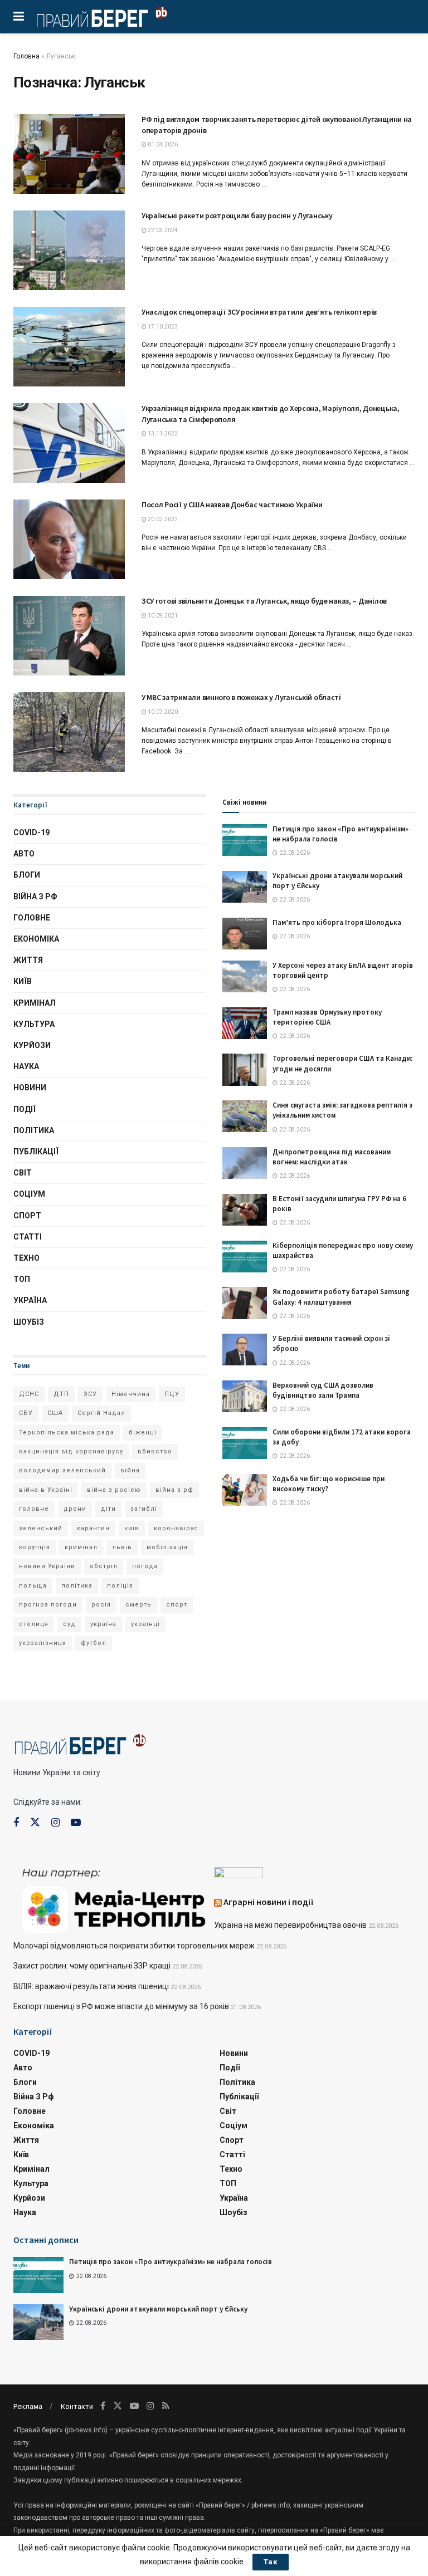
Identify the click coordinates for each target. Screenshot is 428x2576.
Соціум (29, 1194)
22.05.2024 (162, 230)
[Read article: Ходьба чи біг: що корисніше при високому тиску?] (245, 1490)
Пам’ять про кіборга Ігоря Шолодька (337, 922)
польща (33, 1586)
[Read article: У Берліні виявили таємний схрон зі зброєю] (245, 1350)
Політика (34, 1130)
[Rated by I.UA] (239, 1875)
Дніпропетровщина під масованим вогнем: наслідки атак (332, 1157)
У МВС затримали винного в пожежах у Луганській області (241, 697)
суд (69, 1624)
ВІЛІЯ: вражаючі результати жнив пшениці (91, 1986)
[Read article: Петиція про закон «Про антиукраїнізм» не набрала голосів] (245, 840)
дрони (75, 1509)
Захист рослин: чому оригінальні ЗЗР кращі (92, 1966)
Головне (32, 918)
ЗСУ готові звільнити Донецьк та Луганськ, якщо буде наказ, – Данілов (264, 601)
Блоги (27, 875)
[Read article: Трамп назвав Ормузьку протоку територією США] (245, 1023)
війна (130, 1470)
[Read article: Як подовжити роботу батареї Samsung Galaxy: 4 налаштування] (245, 1303)
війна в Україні (46, 1490)
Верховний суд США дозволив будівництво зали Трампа (323, 1390)
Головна (26, 56)
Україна (30, 1300)
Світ (23, 1173)
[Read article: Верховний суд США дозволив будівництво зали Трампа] (245, 1396)
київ (132, 1528)
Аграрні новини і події (269, 1902)
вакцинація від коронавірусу (71, 1451)
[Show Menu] (19, 17)
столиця (34, 1624)
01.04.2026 (162, 145)
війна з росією (114, 1490)
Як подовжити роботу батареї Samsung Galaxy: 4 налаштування (341, 1297)
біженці (143, 1433)
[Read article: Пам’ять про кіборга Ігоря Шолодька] (245, 934)
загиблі (144, 1509)
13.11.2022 (162, 434)
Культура (34, 1024)
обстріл (104, 1566)
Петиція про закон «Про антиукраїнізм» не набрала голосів (171, 2262)
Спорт (27, 1216)
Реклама (28, 2406)
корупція (35, 1547)
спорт (177, 1605)
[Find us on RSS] (166, 2406)
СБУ (26, 1413)
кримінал (81, 1547)
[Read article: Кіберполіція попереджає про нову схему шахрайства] (245, 1257)
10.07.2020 (162, 712)
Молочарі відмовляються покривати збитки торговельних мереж (134, 1946)
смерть (138, 1605)
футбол (94, 1643)
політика (77, 1586)
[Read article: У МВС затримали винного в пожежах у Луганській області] (69, 732)
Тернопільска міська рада (67, 1433)
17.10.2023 (162, 327)
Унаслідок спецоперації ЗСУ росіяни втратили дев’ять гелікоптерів (259, 312)
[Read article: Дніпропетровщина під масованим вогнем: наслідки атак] (245, 1163)
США (55, 1413)
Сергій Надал (101, 1413)
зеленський (41, 1528)
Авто (24, 854)
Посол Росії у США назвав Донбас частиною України (232, 505)
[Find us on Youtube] (76, 1823)
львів (122, 1547)
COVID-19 (31, 832)
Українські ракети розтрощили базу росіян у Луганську (237, 216)
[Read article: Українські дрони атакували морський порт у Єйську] (245, 887)
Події (25, 1109)
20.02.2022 (162, 519)
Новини (30, 1088)
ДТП (61, 1394)
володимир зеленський (62, 1470)
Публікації (36, 1152)
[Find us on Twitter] (35, 1823)
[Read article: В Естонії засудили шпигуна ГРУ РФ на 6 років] (245, 1210)
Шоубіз (29, 1322)
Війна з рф (35, 897)
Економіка (36, 939)
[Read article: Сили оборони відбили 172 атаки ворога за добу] (245, 1443)
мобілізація (167, 1547)
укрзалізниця (43, 1643)
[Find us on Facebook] (16, 1823)
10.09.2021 (162, 616)
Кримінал (35, 1003)
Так (271, 2562)
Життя (28, 960)
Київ (23, 981)
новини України (47, 1566)
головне (34, 1509)
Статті (28, 1237)
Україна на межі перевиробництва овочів (290, 1925)
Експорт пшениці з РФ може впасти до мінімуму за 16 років (121, 2006)
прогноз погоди (48, 1605)
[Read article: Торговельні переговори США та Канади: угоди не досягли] (245, 1069)
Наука (26, 1066)
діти (108, 1509)
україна (103, 1624)
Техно (26, 1258)
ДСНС (29, 1394)
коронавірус (176, 1528)
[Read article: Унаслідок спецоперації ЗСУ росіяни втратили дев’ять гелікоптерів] (69, 347)
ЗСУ (90, 1394)
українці (145, 1624)
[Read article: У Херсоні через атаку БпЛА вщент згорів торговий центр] (245, 976)
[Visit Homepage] (102, 17)
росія (101, 1605)
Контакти (77, 2406)
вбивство (155, 1451)
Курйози (32, 1045)
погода (145, 1566)
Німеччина (131, 1394)
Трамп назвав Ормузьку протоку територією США (327, 1017)
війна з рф (174, 1490)
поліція (120, 1586)
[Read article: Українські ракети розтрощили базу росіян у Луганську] (69, 250)
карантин (93, 1528)
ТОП (22, 1279)
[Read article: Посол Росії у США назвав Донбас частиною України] (69, 539)
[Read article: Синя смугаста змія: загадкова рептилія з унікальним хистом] (245, 1116)
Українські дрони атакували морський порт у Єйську (158, 2309)
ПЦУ (172, 1394)
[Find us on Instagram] (55, 1823)
